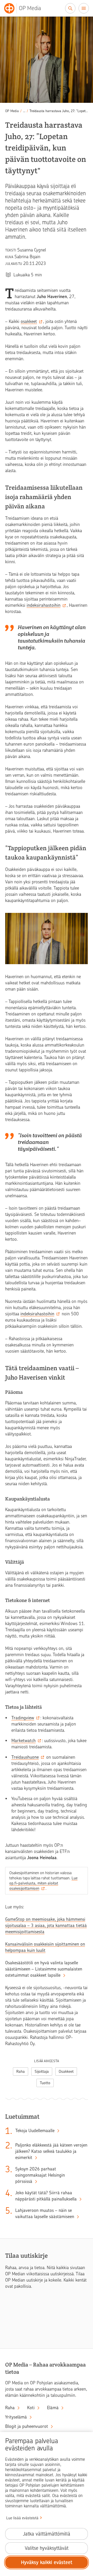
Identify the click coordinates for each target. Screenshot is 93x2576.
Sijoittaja (42, 2072)
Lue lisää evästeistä (22, 2518)
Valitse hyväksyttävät (47, 2548)
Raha (21, 2072)
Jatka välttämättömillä (47, 2534)
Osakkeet (66, 2072)
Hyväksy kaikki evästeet (47, 2562)
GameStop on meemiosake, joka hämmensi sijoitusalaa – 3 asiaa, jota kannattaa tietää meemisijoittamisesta (46, 1925)
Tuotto (45, 2083)
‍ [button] (24, 111)
